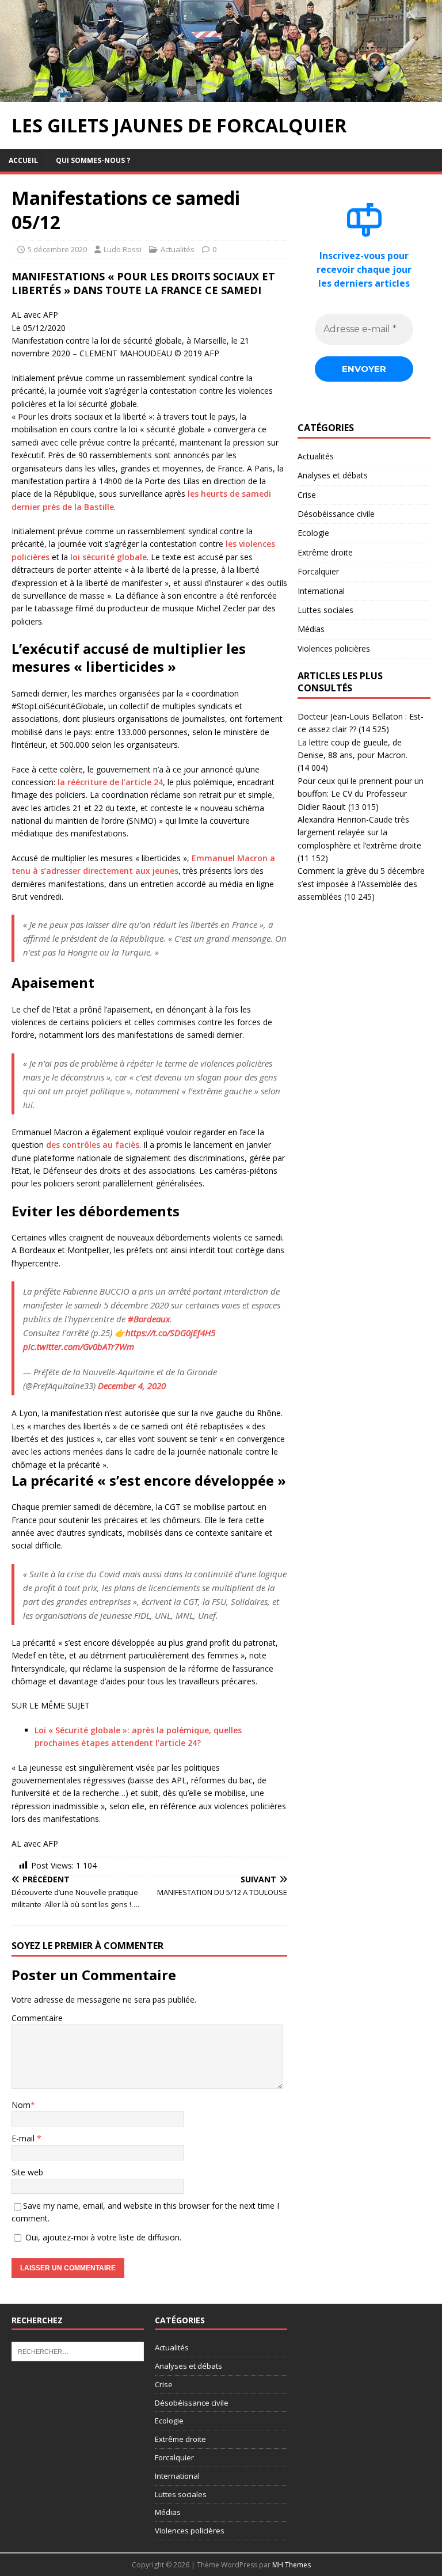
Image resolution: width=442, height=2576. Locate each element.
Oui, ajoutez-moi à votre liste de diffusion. (102, 2237)
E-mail (24, 2138)
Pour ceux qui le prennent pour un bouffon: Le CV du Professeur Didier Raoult (361, 794)
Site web (27, 2172)
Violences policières (334, 648)
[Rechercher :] (78, 2351)
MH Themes (292, 2565)
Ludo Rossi (123, 249)
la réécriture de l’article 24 (110, 782)
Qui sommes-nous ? (93, 160)
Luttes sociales (325, 610)
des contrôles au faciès (93, 1145)
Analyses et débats (333, 475)
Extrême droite (325, 552)
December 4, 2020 (132, 1386)
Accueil (23, 160)
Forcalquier (318, 571)
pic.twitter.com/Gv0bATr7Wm (79, 1346)
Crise (307, 495)
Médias (311, 629)
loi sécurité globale (108, 557)
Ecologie (313, 533)
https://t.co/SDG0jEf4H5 (170, 1333)
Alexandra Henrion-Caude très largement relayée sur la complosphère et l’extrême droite (359, 832)
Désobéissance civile (336, 514)
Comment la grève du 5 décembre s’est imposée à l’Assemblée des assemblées (361, 884)
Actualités (178, 249)
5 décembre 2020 (57, 249)
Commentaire (37, 2018)
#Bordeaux (149, 1319)
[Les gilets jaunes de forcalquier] (221, 95)
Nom (21, 2105)
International (321, 591)
